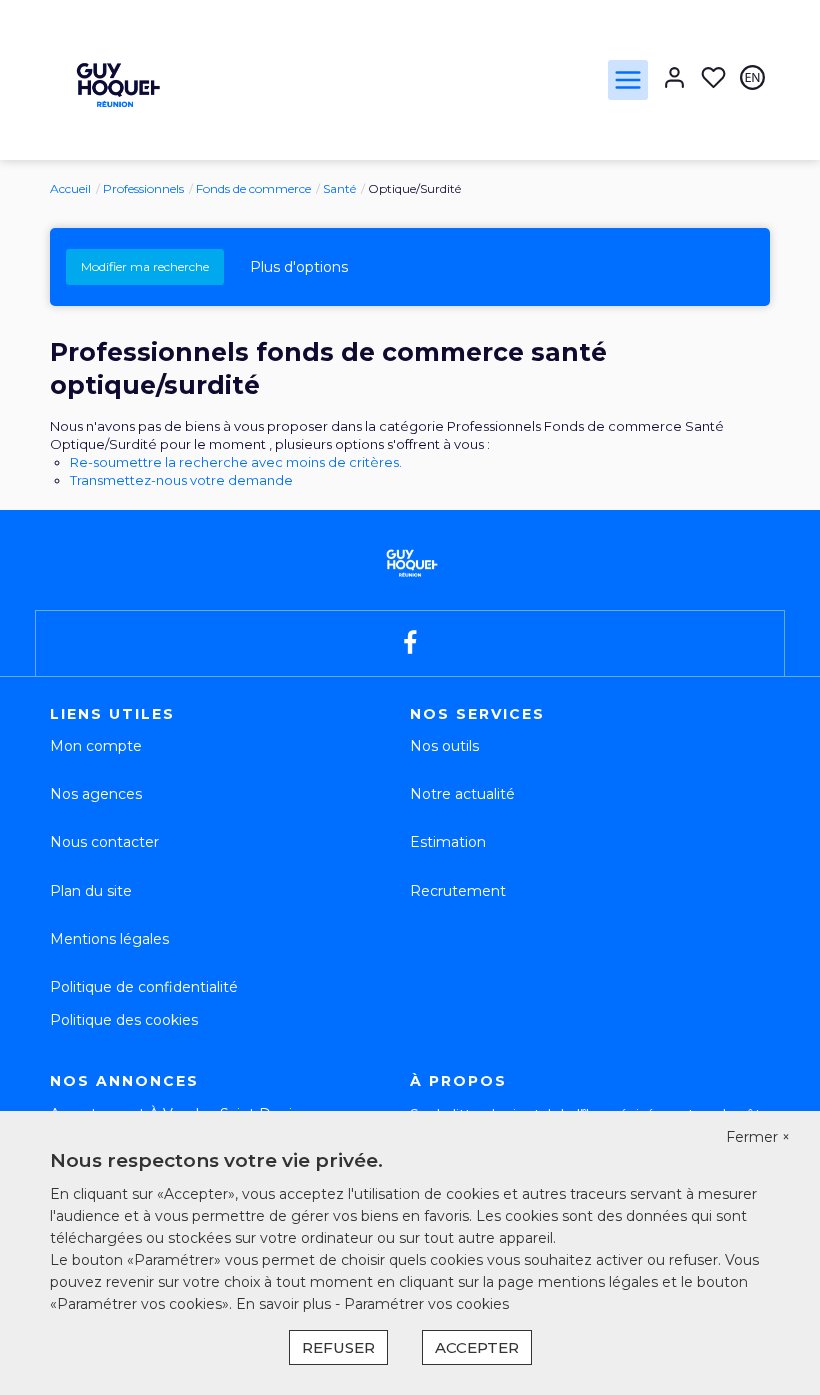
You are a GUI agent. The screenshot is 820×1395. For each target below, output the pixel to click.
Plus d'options (299, 267)
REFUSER (338, 1347)
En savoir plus (285, 1304)
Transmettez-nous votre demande (181, 480)
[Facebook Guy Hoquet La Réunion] (410, 643)
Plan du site (91, 891)
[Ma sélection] (713, 79)
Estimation (448, 842)
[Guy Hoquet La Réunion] (115, 79)
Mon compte (96, 746)
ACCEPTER (477, 1347)
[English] (752, 79)
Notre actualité (462, 794)
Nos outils (444, 746)
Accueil (70, 188)
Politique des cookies (124, 1020)
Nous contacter (104, 842)
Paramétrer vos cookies (426, 1304)
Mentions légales (109, 939)
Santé (339, 188)
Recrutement (458, 891)
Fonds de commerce (253, 188)
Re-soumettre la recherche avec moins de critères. (236, 462)
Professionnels (143, 188)
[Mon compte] (674, 79)
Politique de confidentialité (144, 987)
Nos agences (96, 794)
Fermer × (758, 1137)
